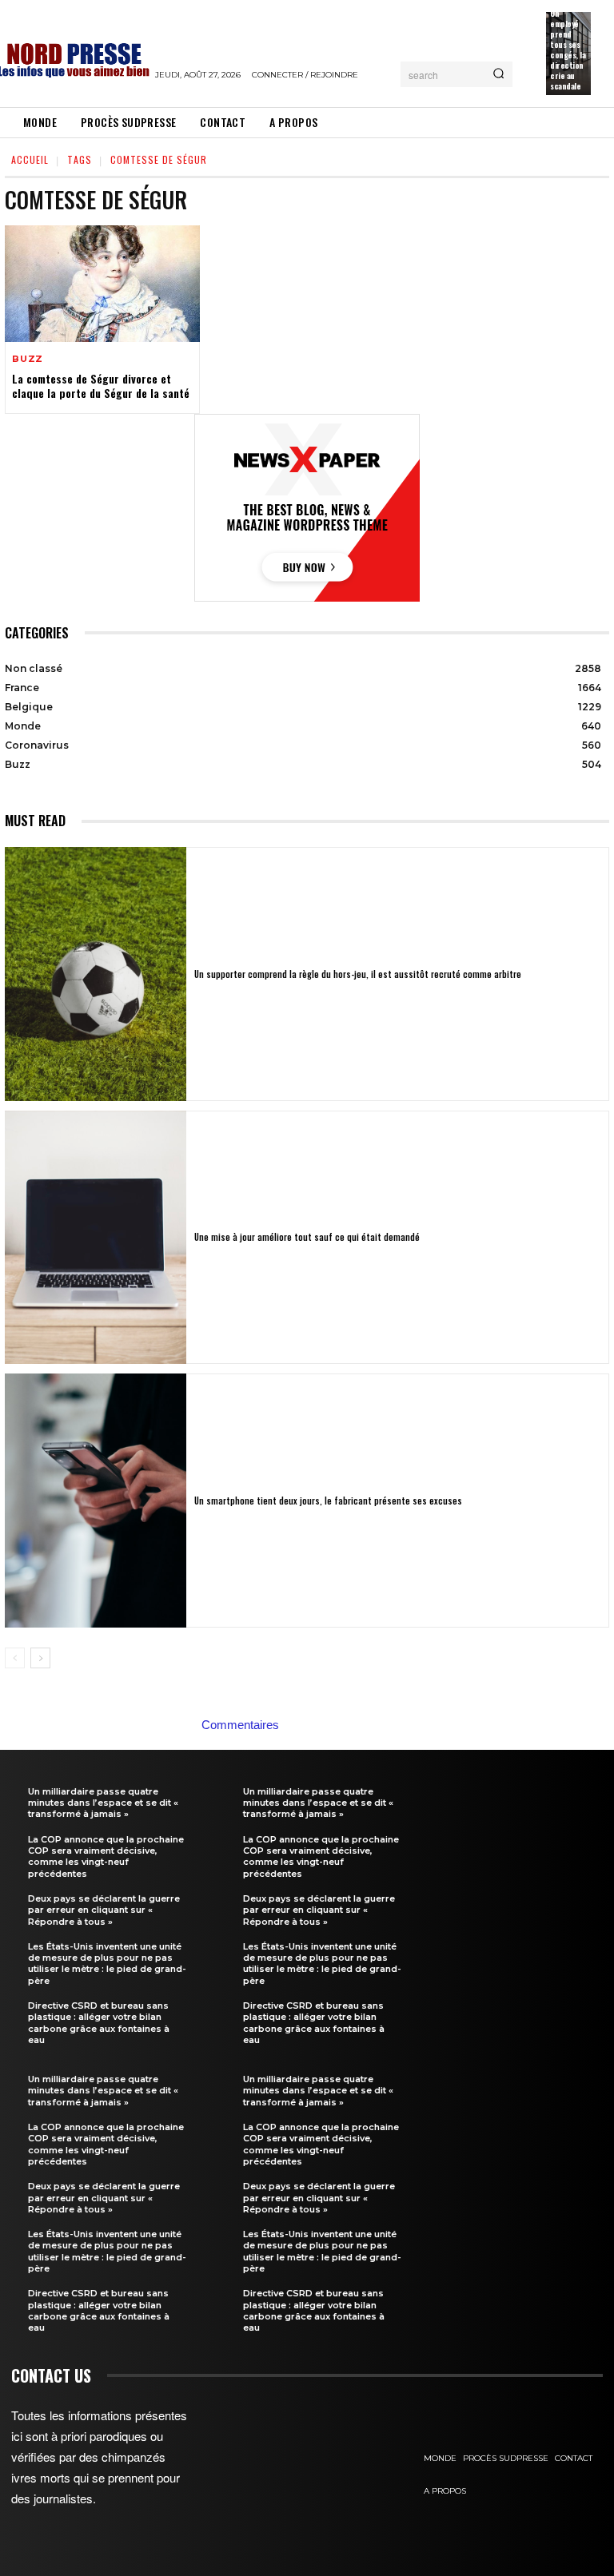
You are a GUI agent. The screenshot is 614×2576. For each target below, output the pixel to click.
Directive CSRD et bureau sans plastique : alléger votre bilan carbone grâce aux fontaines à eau (99, 2023)
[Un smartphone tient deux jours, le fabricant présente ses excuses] (96, 1501)
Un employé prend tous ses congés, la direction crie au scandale (568, 50)
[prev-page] (15, 1658)
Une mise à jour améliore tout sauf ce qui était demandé (307, 1237)
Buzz (28, 359)
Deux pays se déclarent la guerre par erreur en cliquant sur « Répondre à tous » (104, 1910)
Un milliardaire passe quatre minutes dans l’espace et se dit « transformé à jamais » (103, 1803)
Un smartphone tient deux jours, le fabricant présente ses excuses (328, 1501)
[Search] (498, 74)
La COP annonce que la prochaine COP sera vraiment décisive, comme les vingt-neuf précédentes (106, 1856)
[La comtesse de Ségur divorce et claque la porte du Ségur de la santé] (102, 284)
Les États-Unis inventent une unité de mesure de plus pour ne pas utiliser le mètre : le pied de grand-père (107, 1964)
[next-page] (40, 1658)
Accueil (30, 159)
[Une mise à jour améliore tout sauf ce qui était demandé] (96, 1238)
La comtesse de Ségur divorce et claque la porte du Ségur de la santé (101, 386)
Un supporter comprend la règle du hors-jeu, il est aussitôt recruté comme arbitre (358, 974)
